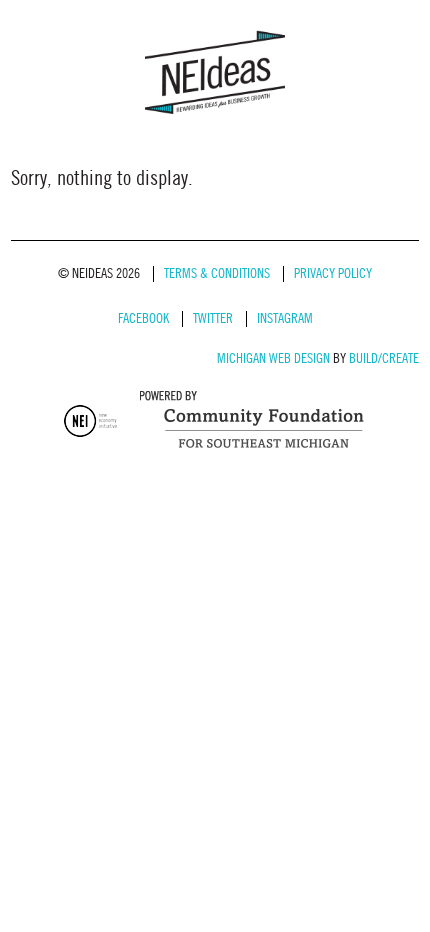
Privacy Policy (333, 273)
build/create (384, 358)
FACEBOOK (143, 318)
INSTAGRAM (285, 318)
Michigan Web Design (273, 358)
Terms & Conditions (217, 273)
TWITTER (213, 318)
